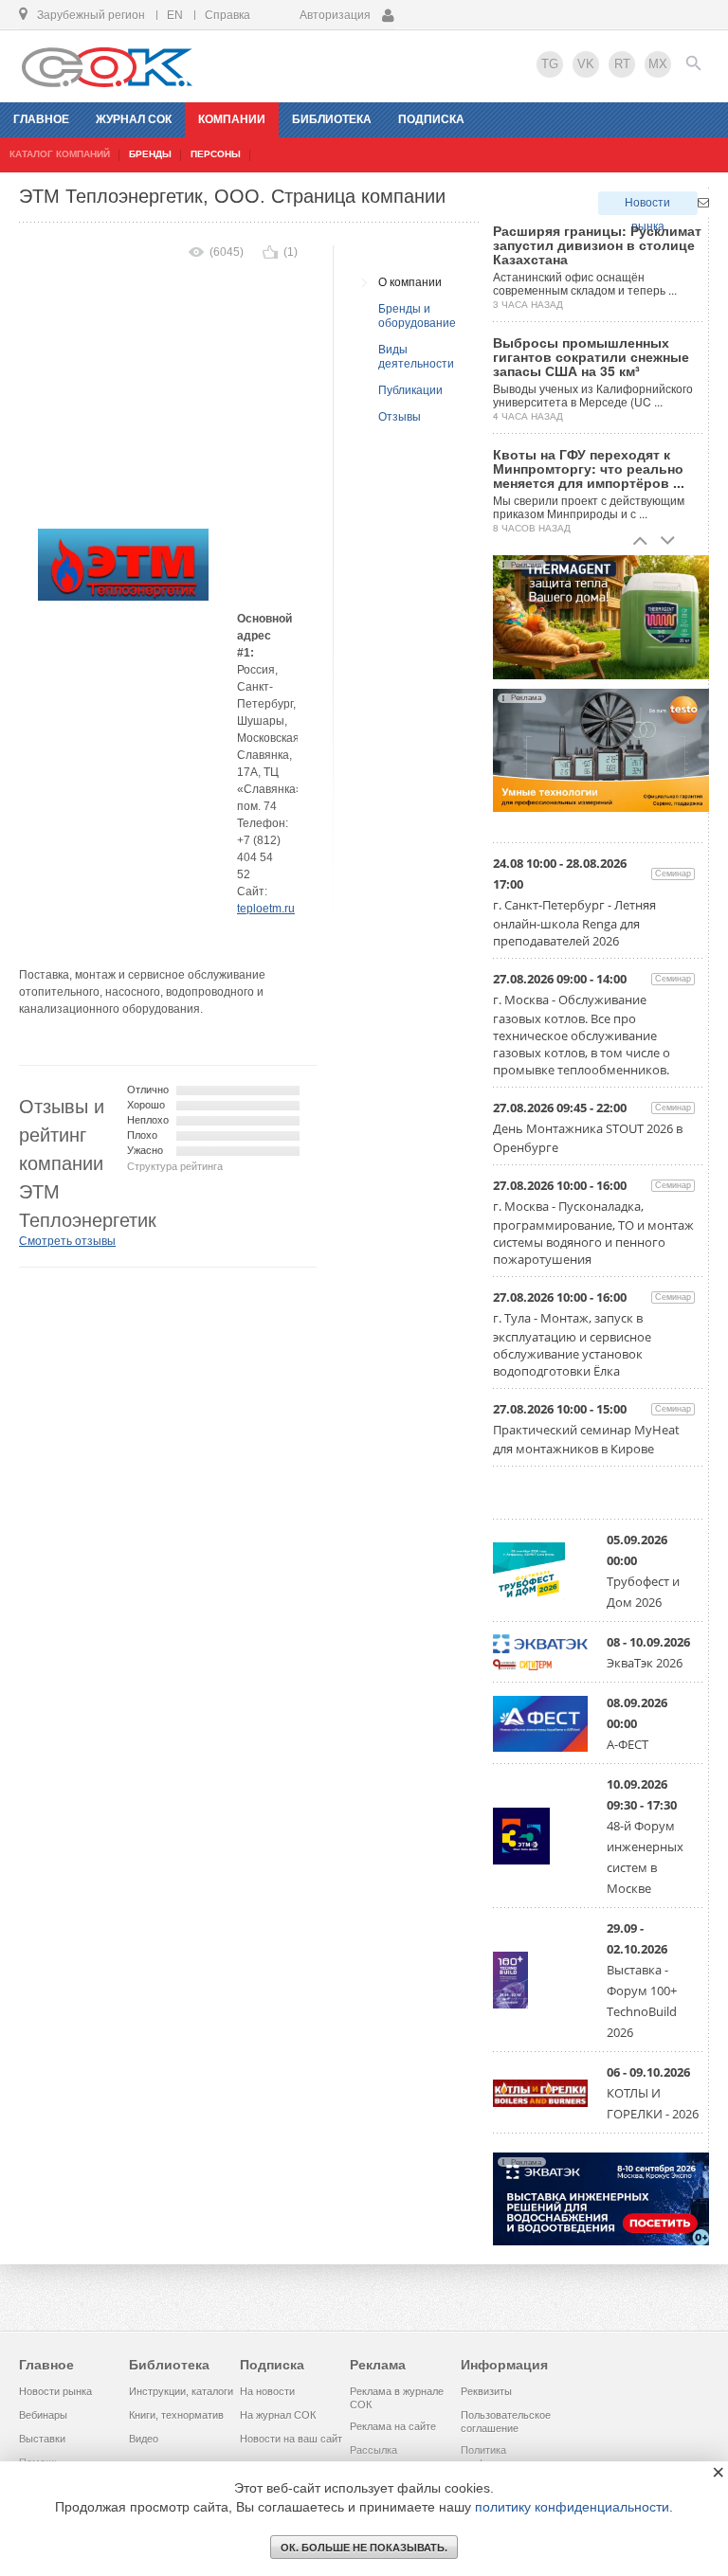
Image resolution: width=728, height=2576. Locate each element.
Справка (227, 15)
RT (622, 64)
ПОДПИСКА (431, 119)
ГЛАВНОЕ (41, 119)
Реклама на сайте (393, 2426)
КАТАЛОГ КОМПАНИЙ (60, 154)
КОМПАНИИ (232, 119)
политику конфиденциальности (572, 2507)
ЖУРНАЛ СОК (134, 119)
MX (658, 64)
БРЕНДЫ (150, 154)
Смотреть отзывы (67, 1241)
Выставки (42, 2439)
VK (586, 64)
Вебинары (43, 2415)
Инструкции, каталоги (181, 2391)
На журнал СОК (278, 2415)
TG (550, 64)
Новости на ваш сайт (291, 2439)
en (175, 15)
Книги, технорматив (176, 2415)
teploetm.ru (266, 909)
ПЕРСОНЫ (216, 154)
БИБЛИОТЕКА (332, 119)
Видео (144, 2439)
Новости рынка (647, 206)
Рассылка (373, 2450)
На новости (267, 2391)
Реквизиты (486, 2391)
